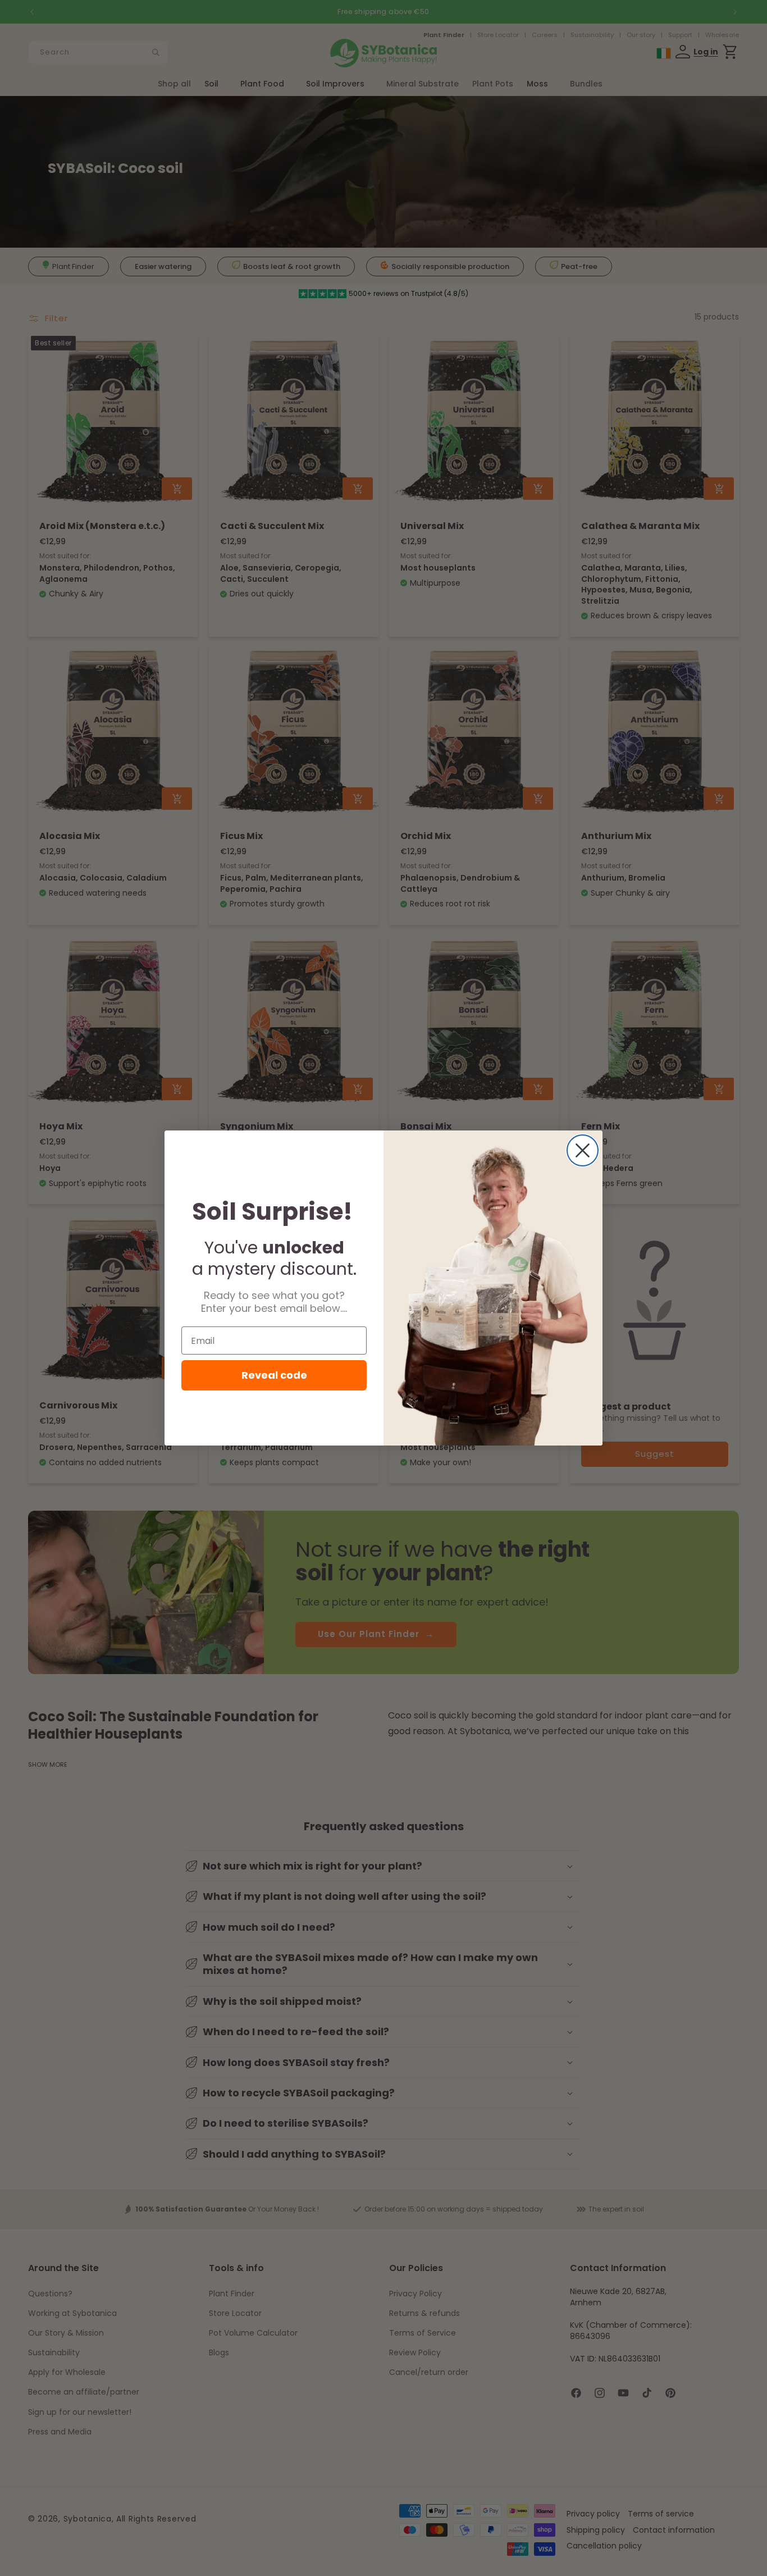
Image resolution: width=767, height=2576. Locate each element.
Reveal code (274, 1375)
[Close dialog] (583, 1150)
